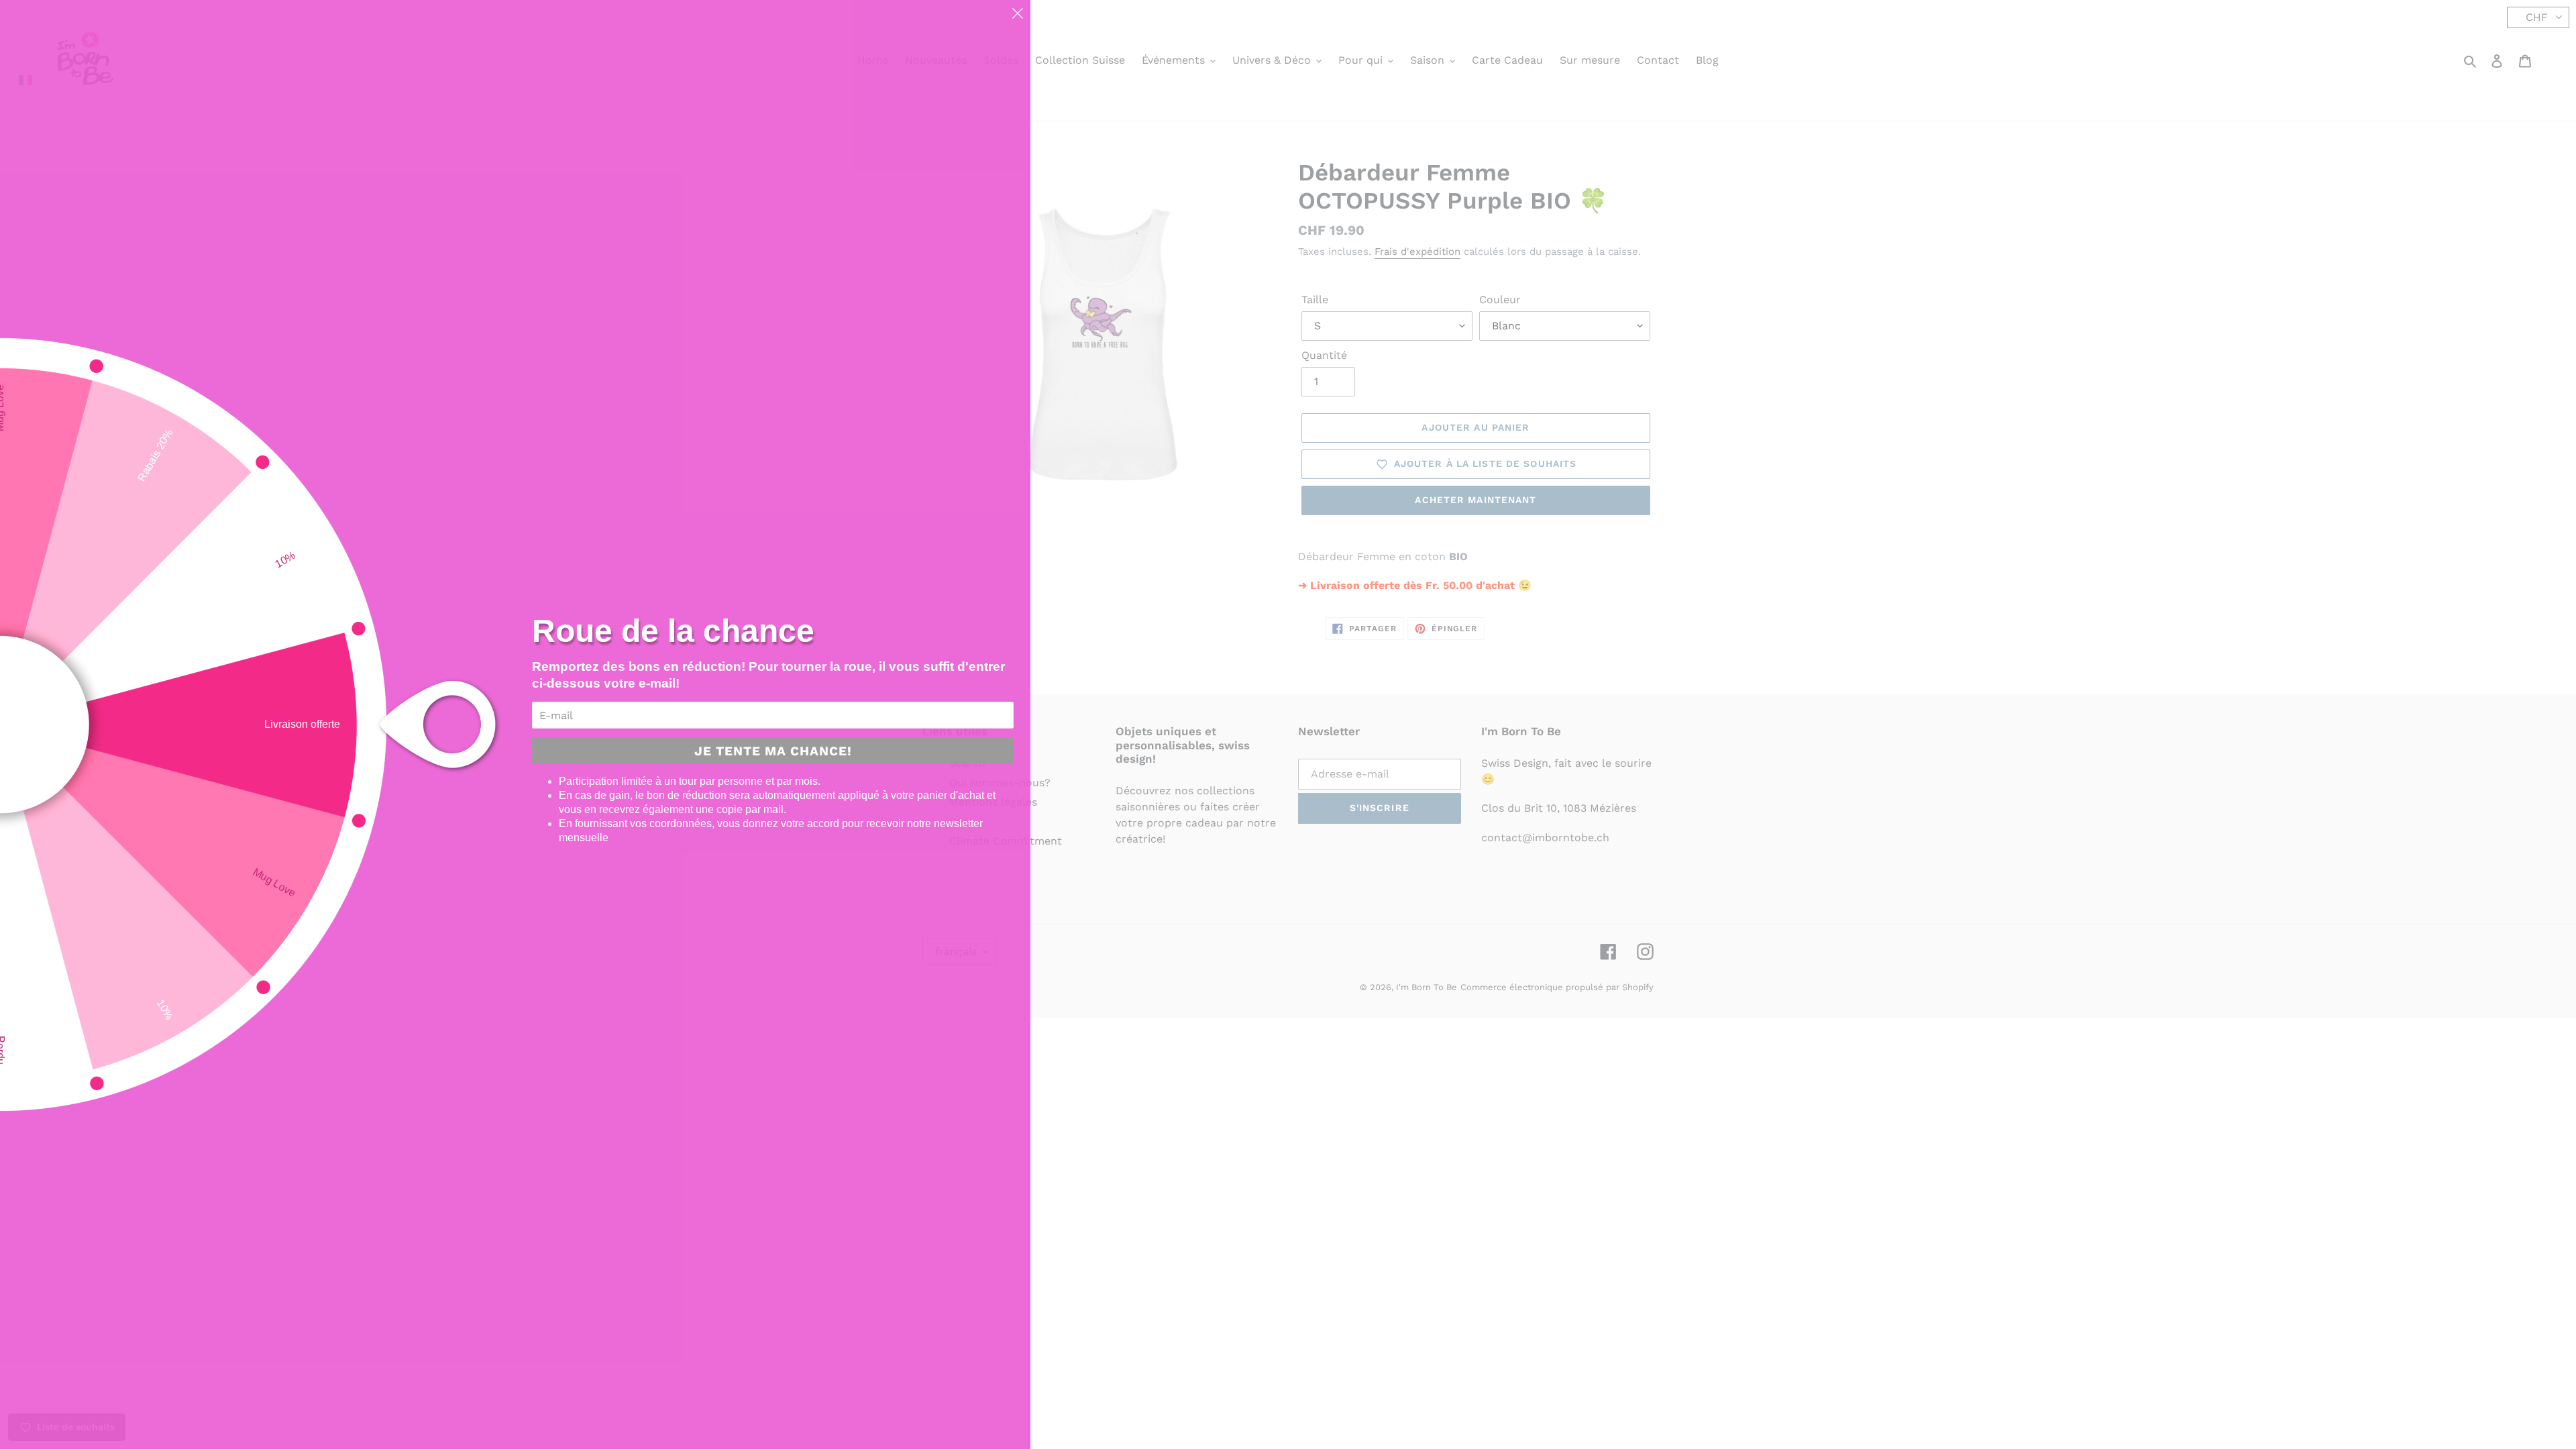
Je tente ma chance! (773, 751)
